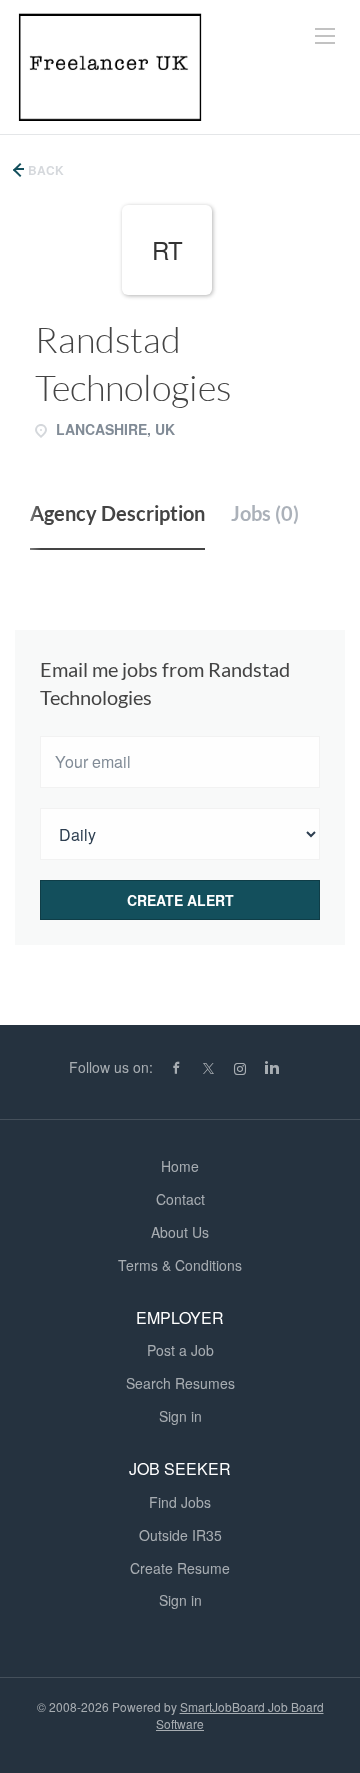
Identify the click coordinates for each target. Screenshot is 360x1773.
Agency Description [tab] (117, 513)
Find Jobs (180, 1502)
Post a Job (180, 1350)
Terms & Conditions (180, 1265)
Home (180, 1166)
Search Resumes (180, 1383)
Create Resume (180, 1568)
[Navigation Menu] (325, 36)
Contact (180, 1199)
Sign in (180, 1416)
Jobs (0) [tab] (265, 513)
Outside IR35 (180, 1535)
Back (44, 170)
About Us (180, 1232)
